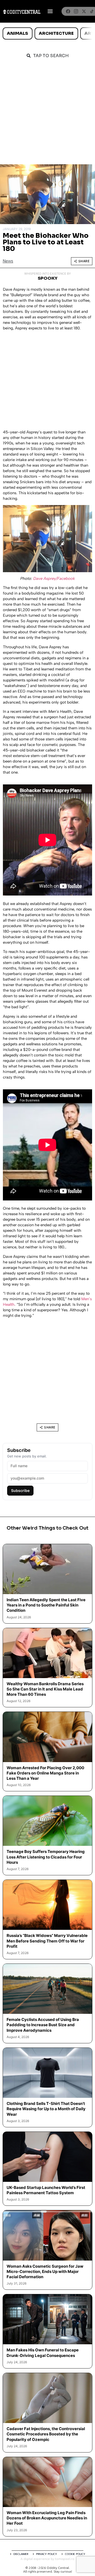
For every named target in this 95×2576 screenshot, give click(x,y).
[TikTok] (92, 11)
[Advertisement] (47, 114)
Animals (17, 33)
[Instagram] (76, 11)
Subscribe (20, 1490)
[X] (84, 11)
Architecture (56, 33)
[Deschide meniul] (50, 11)
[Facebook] (68, 11)
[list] (47, 33)
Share (84, 261)
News (8, 261)
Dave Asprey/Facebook (54, 579)
